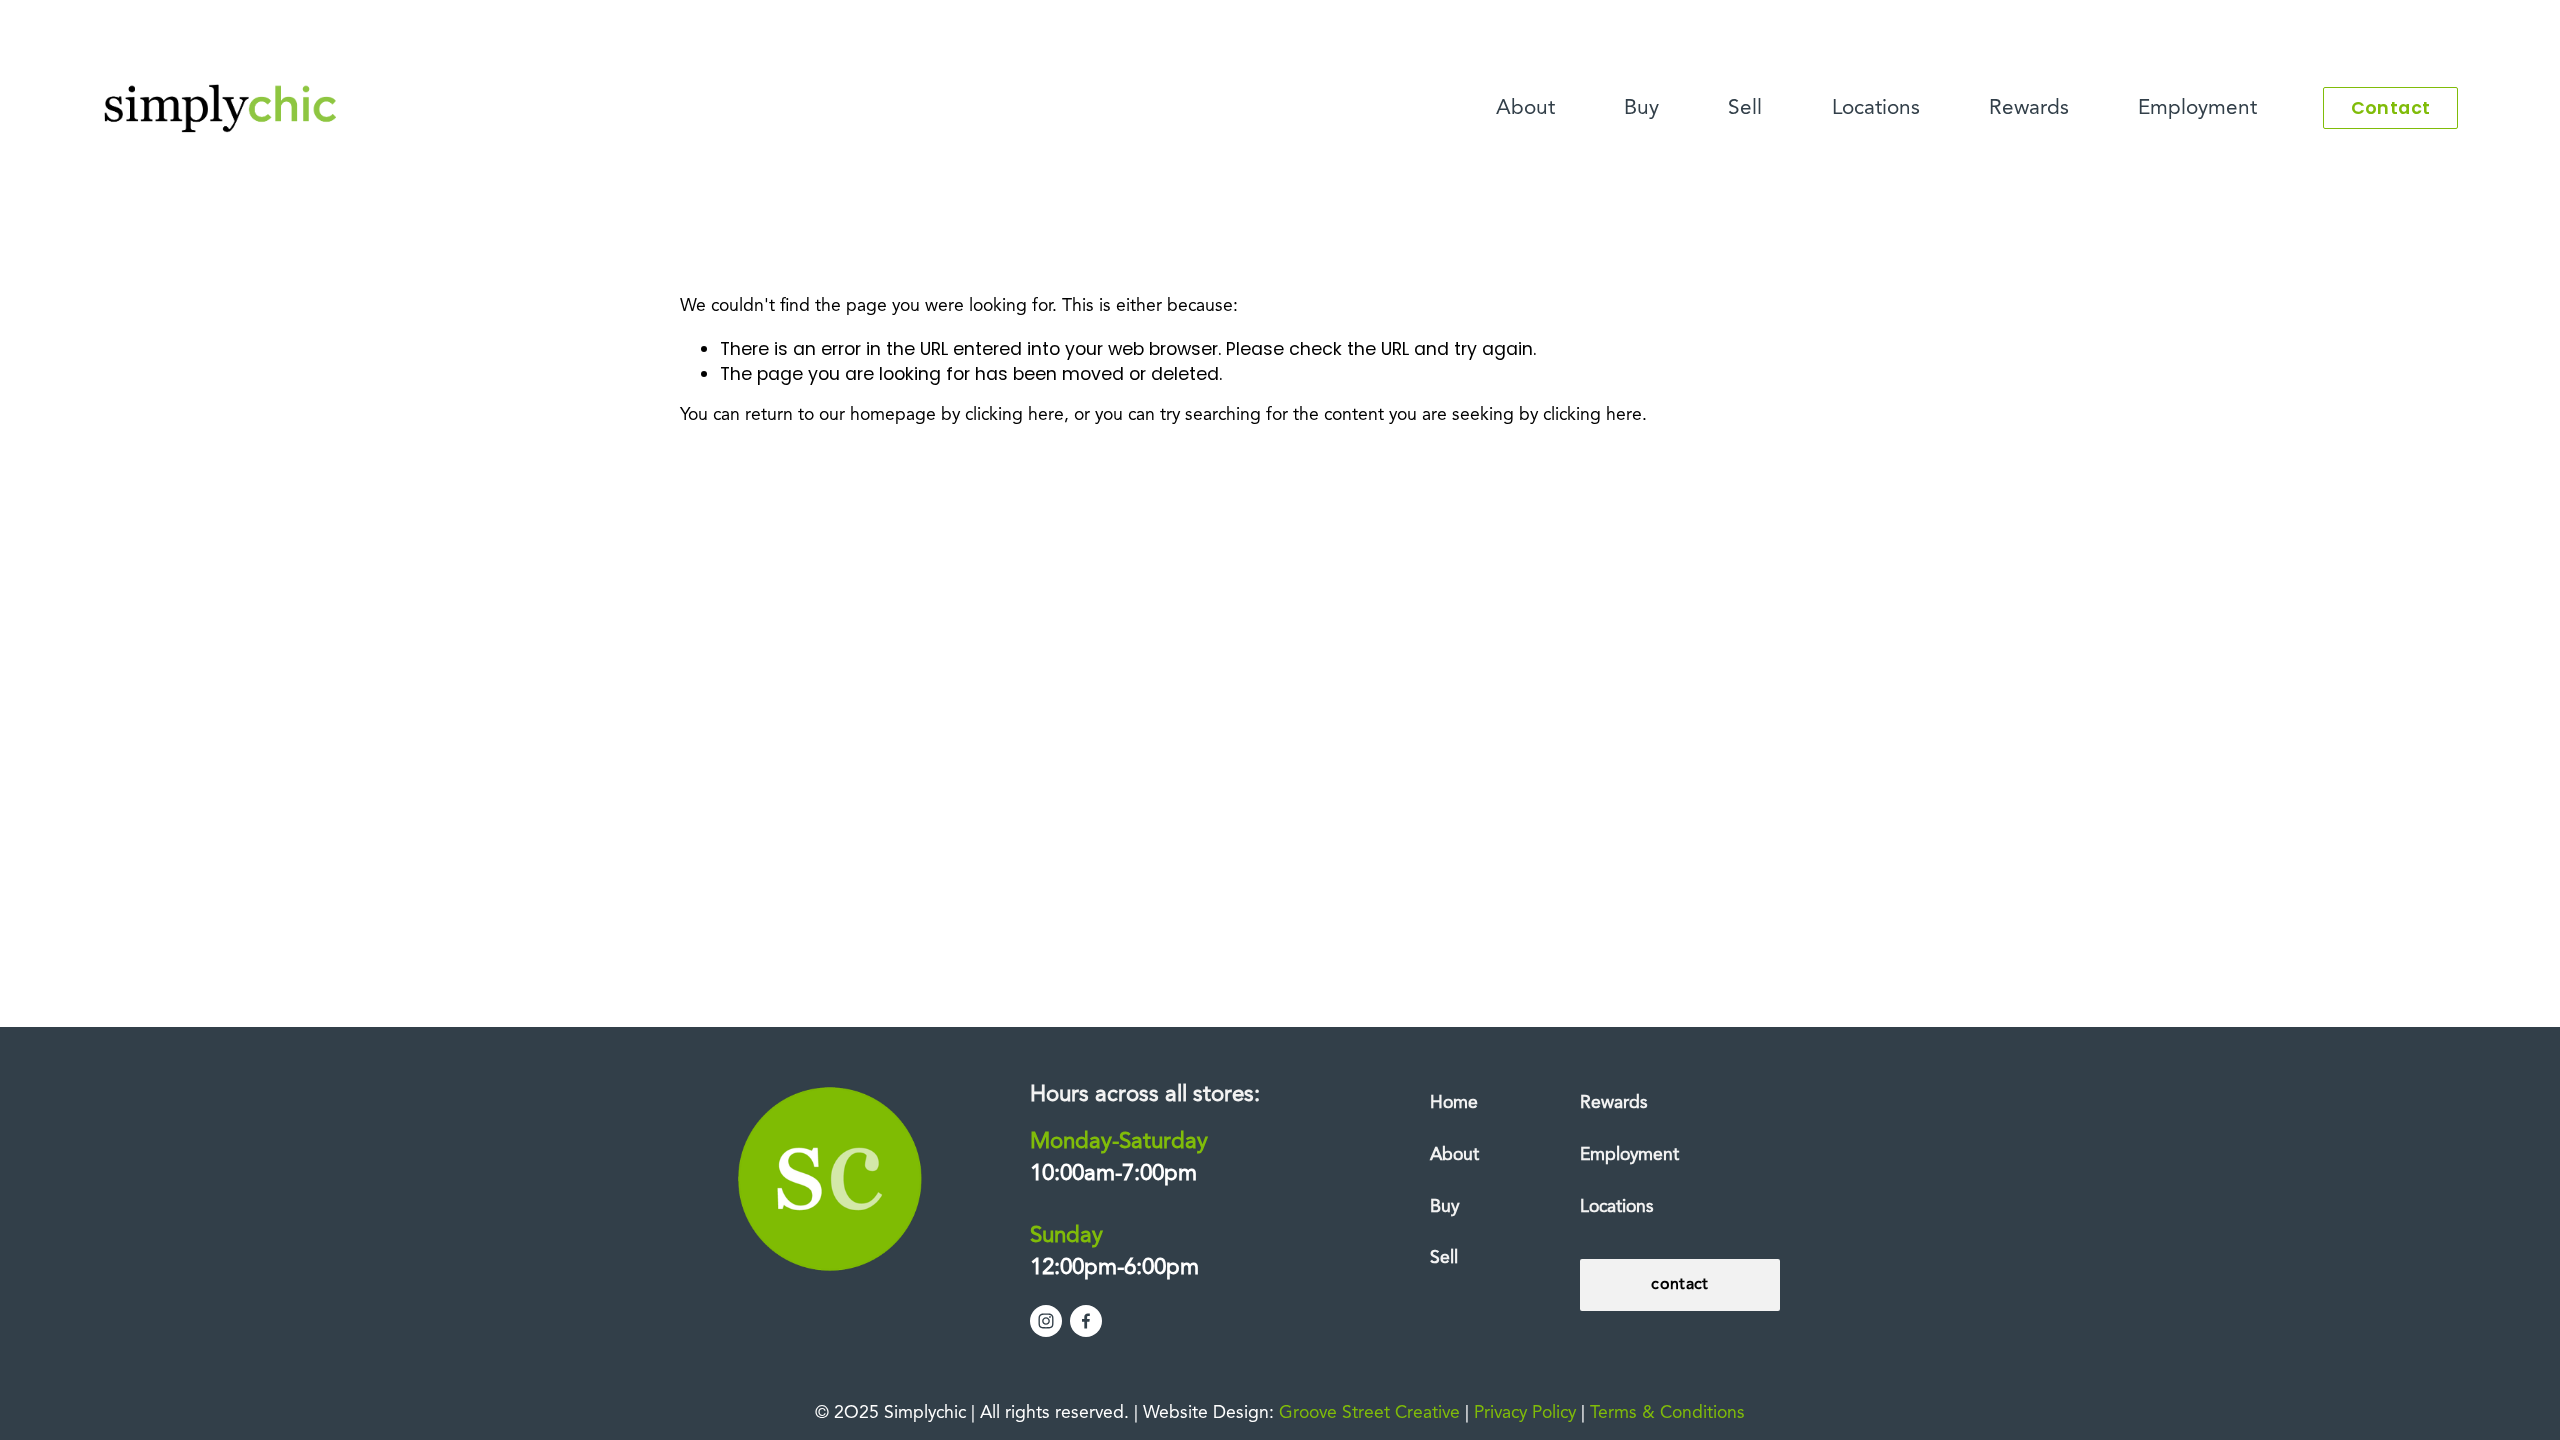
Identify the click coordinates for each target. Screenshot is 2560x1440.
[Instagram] (1046, 1321)
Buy (1641, 108)
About (1525, 108)
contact (1679, 1285)
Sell (1745, 108)
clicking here (1014, 415)
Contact (2390, 108)
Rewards (2029, 108)
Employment (2197, 108)
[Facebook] (1086, 1321)
